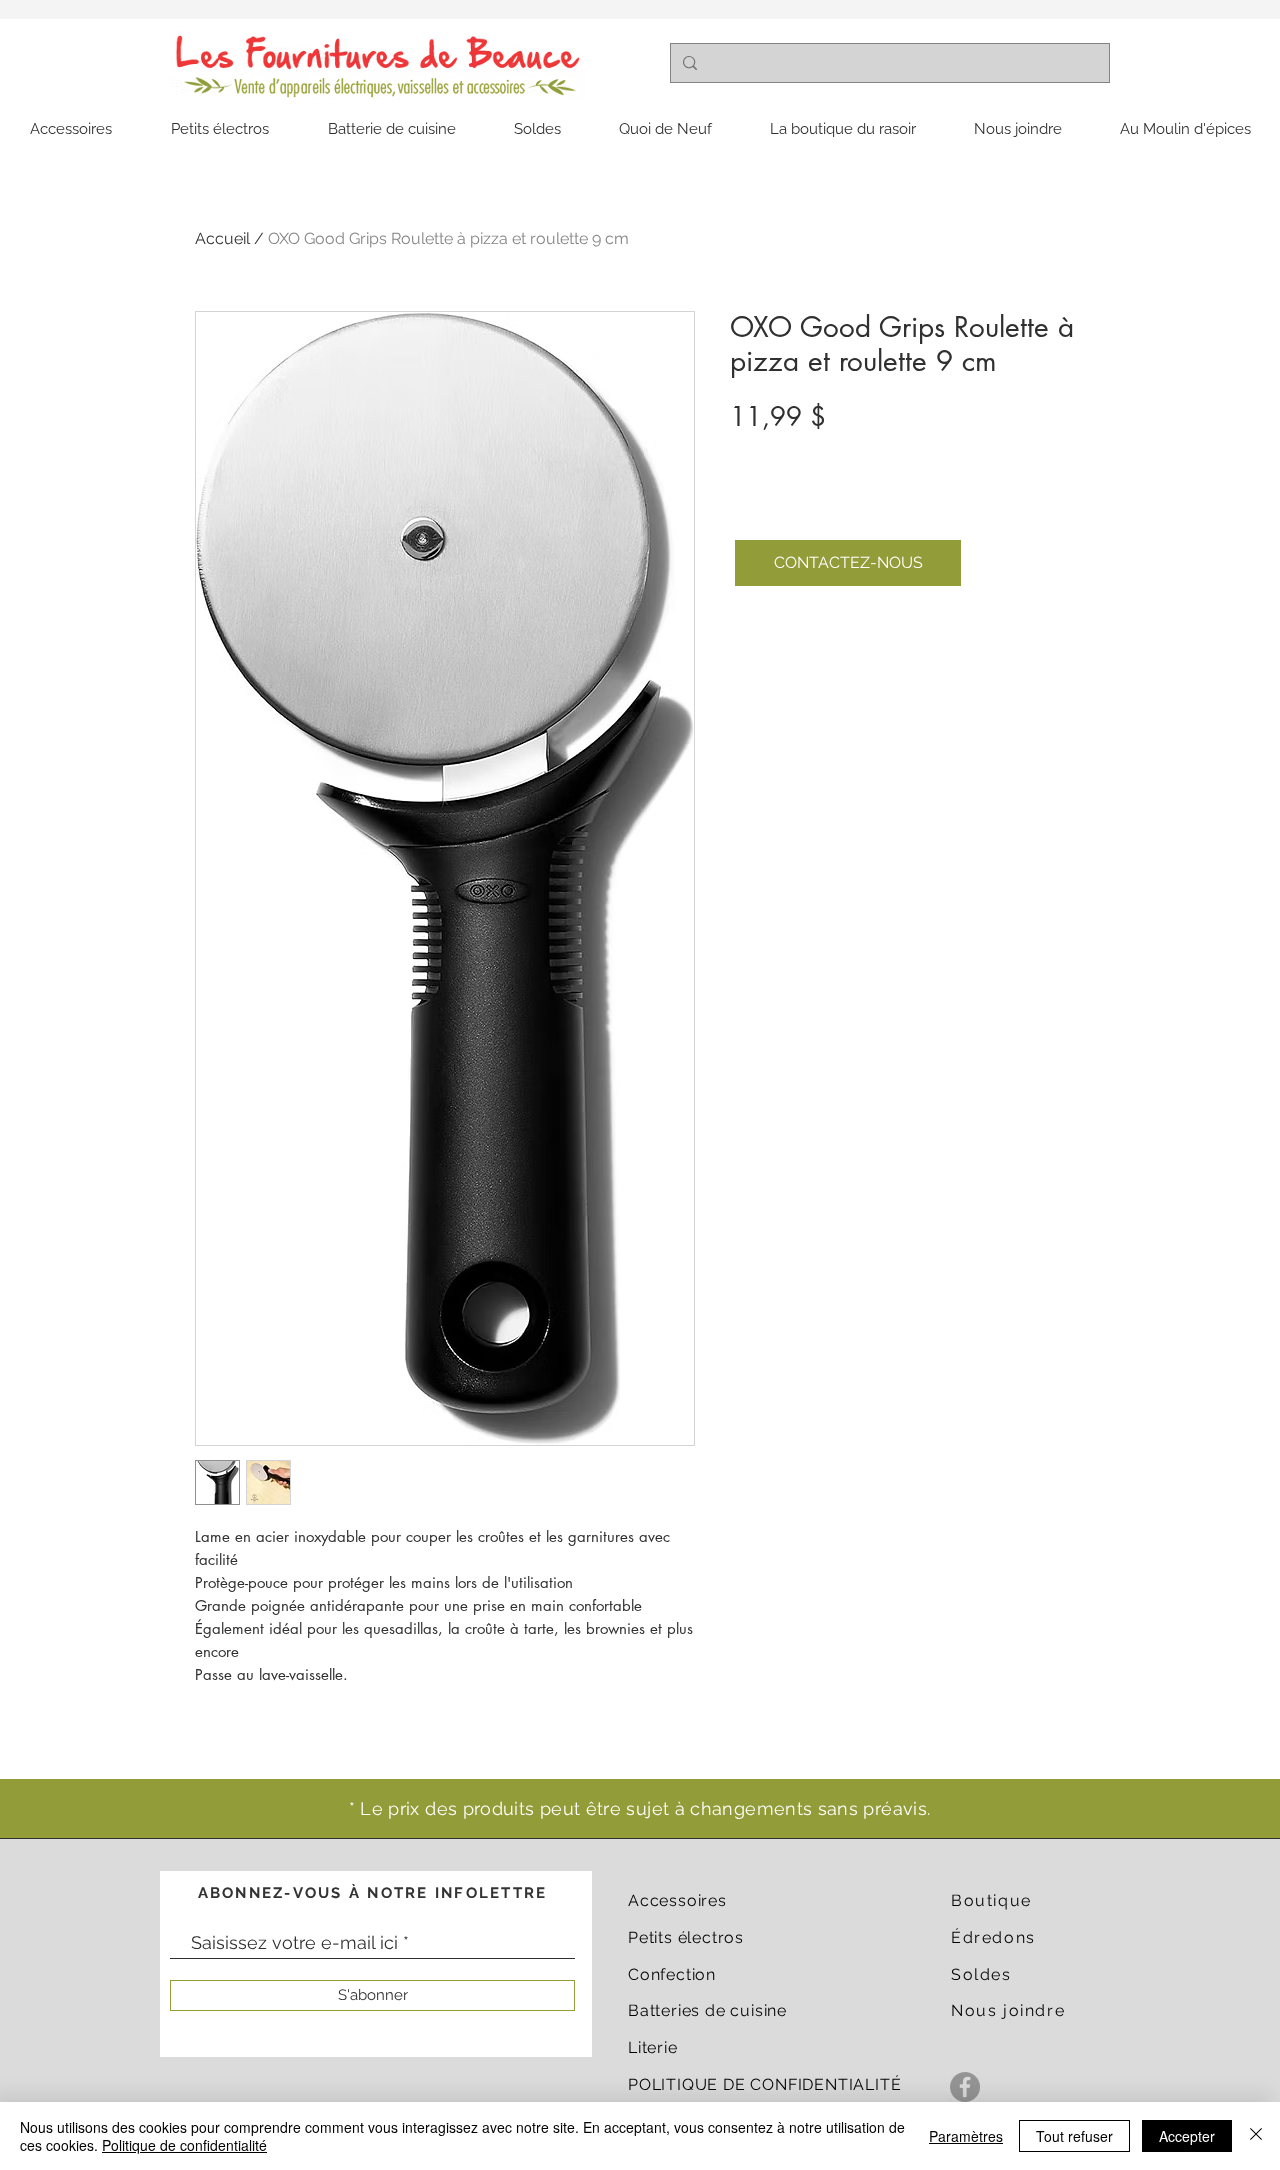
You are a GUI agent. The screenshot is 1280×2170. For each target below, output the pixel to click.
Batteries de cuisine (707, 2010)
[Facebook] (965, 2087)
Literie (653, 2047)
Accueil (222, 238)
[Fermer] (1256, 2136)
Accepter (1187, 2136)
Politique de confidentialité (184, 2145)
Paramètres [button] (966, 2136)
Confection (672, 1974)
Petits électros (686, 1937)
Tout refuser (1074, 2136)
